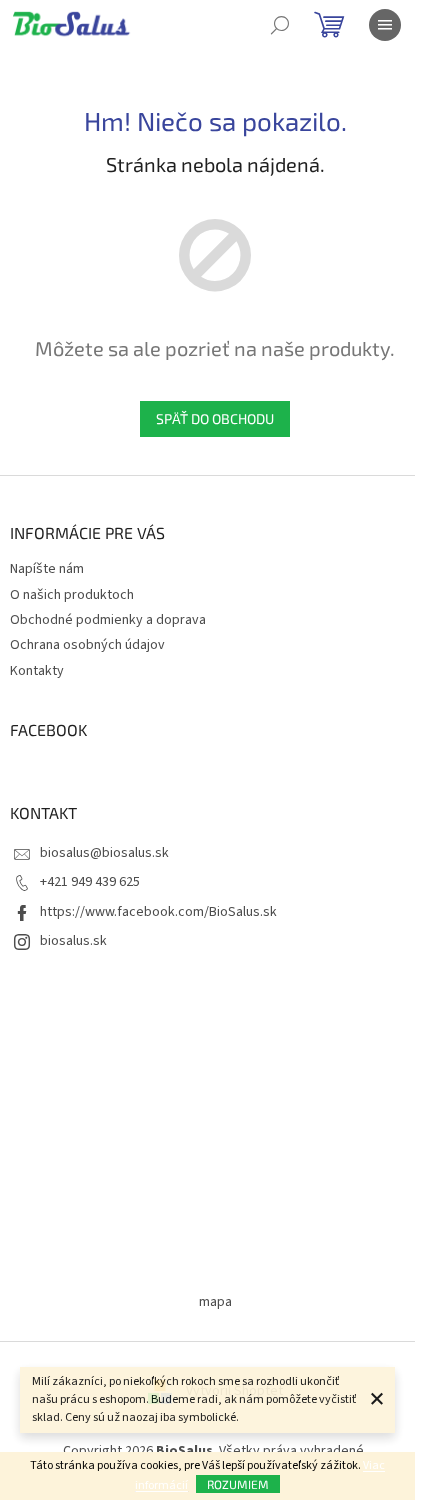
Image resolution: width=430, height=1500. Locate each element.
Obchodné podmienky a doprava (108, 620)
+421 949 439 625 (90, 882)
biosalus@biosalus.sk (104, 853)
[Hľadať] (280, 25)
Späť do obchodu (215, 418)
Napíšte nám (47, 569)
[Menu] (385, 25)
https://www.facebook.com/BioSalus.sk (158, 912)
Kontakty (37, 671)
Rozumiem (238, 1484)
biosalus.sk (73, 941)
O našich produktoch (72, 595)
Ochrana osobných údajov (87, 645)
